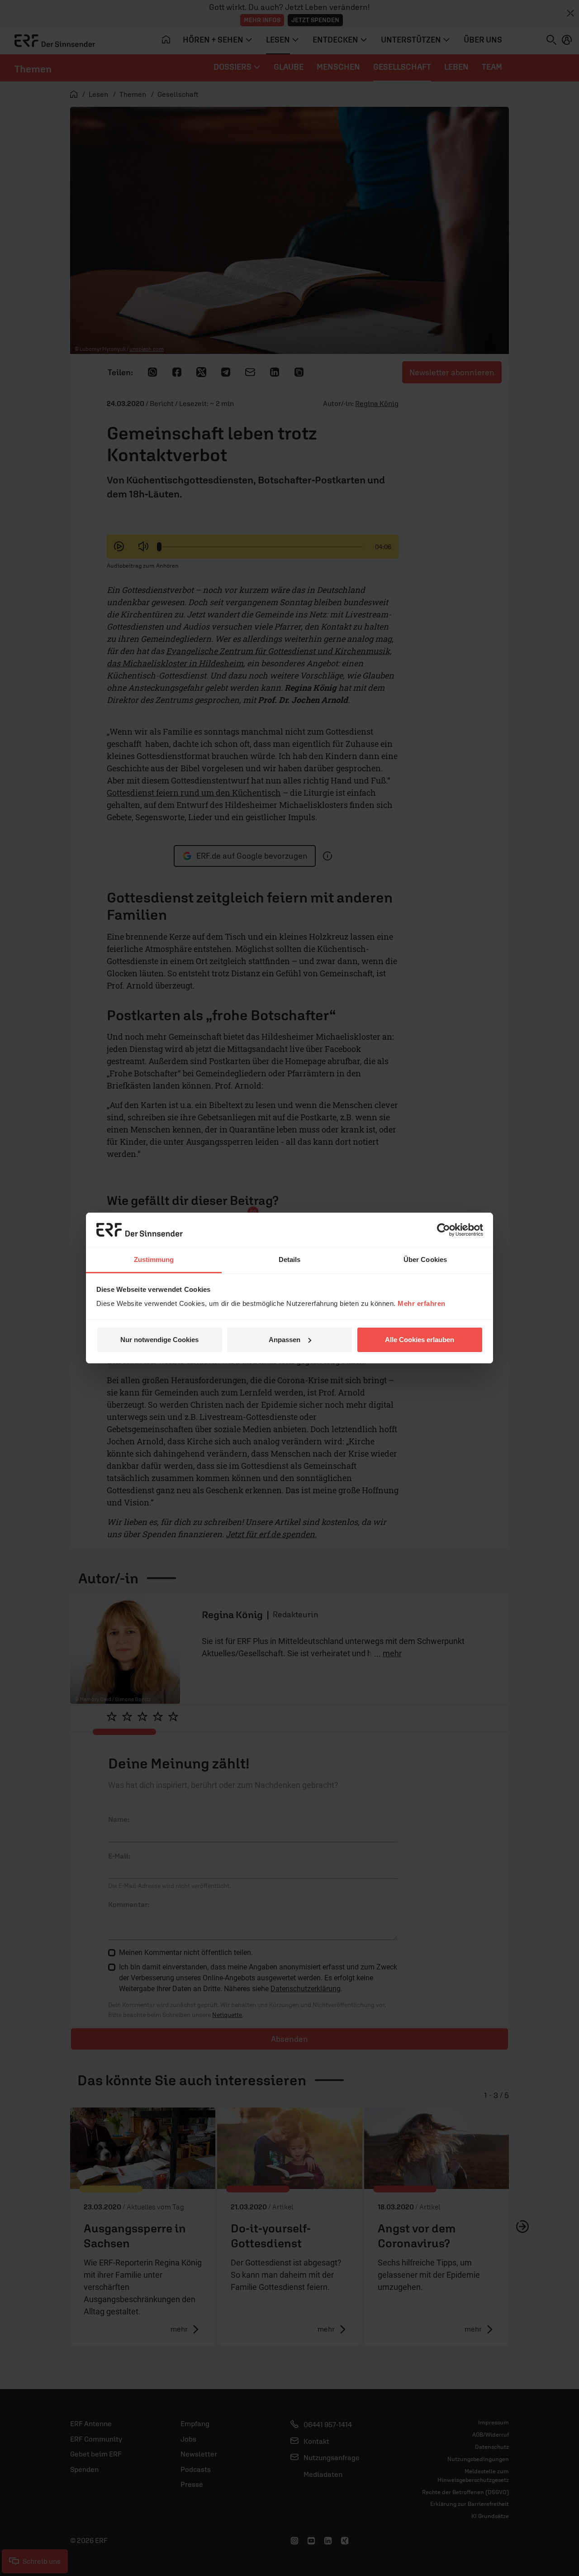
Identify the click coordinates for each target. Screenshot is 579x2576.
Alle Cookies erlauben (420, 1340)
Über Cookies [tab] (425, 1259)
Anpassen (285, 1340)
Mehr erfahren (422, 1303)
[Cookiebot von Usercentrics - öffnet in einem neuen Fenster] (444, 1230)
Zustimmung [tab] (154, 1259)
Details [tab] (290, 1259)
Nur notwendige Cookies (159, 1340)
